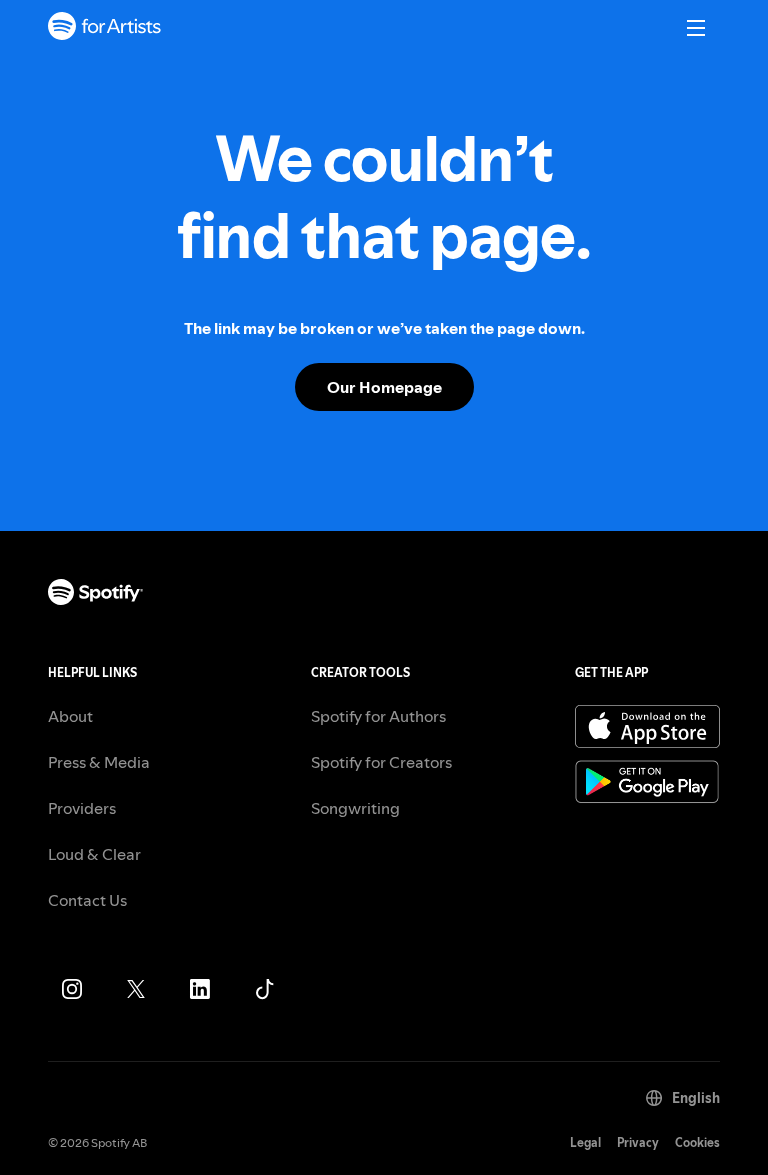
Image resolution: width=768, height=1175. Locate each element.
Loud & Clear (94, 854)
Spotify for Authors (378, 716)
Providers (82, 808)
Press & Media (99, 762)
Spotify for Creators (381, 762)
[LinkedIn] (200, 989)
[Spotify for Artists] (105, 28)
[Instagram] (72, 989)
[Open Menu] (696, 28)
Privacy (638, 1142)
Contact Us (87, 900)
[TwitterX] (136, 989)
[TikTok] (264, 989)
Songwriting (355, 808)
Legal (585, 1142)
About (70, 716)
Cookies (697, 1142)
